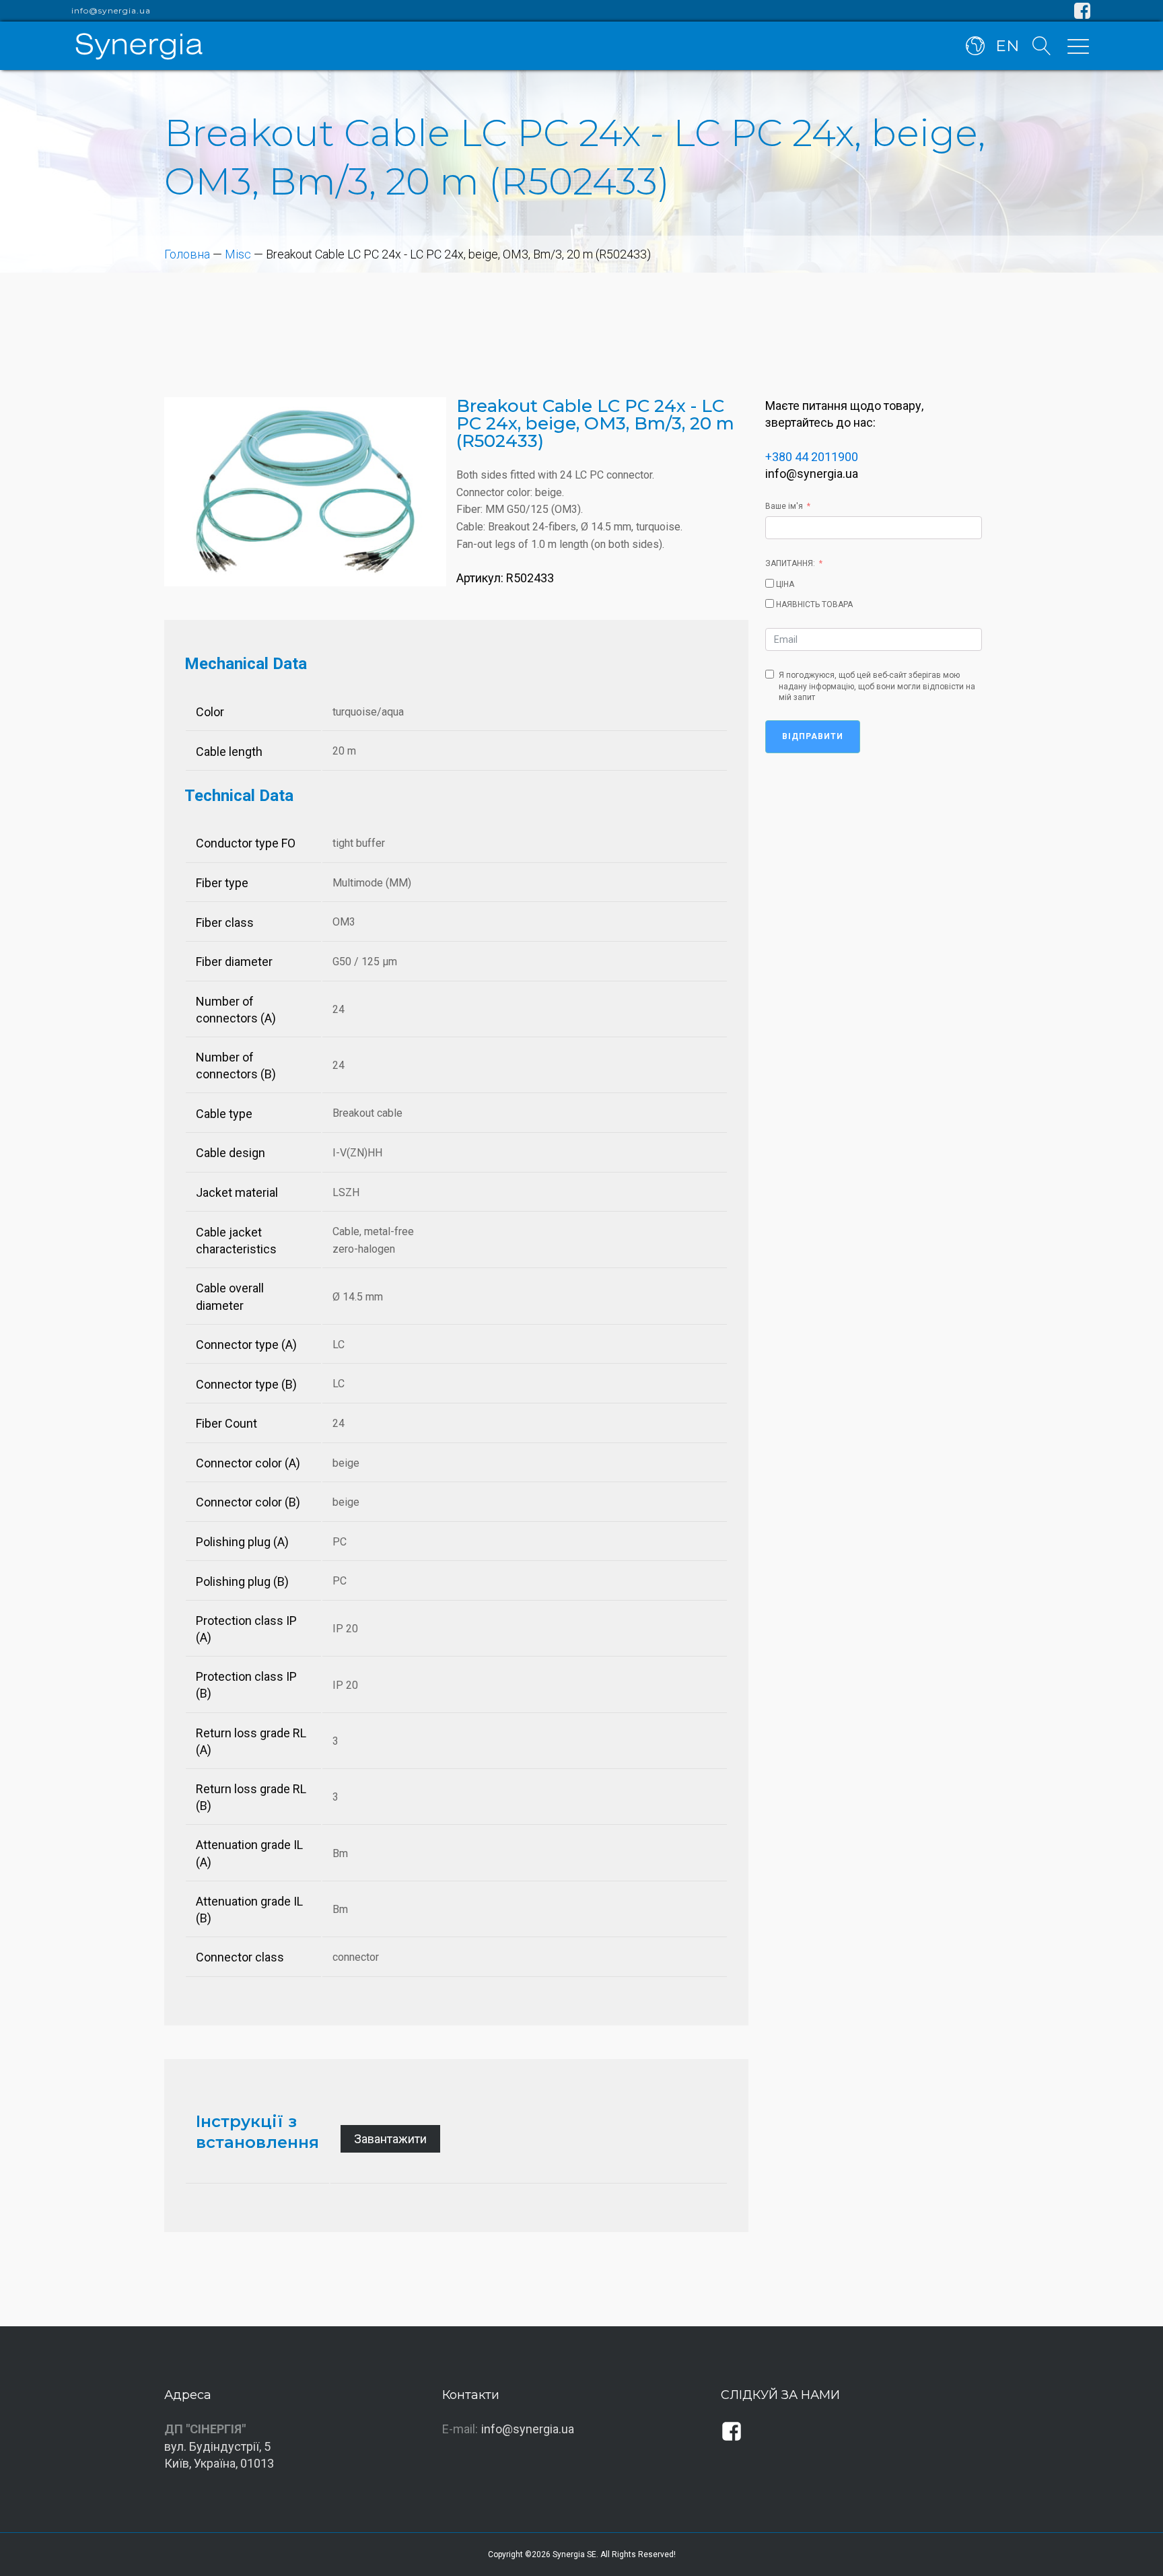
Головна (187, 254)
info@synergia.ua (111, 11)
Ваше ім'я (784, 506)
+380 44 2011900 (812, 457)
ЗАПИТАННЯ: (790, 563)
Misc (238, 254)
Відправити (813, 736)
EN (1007, 46)
